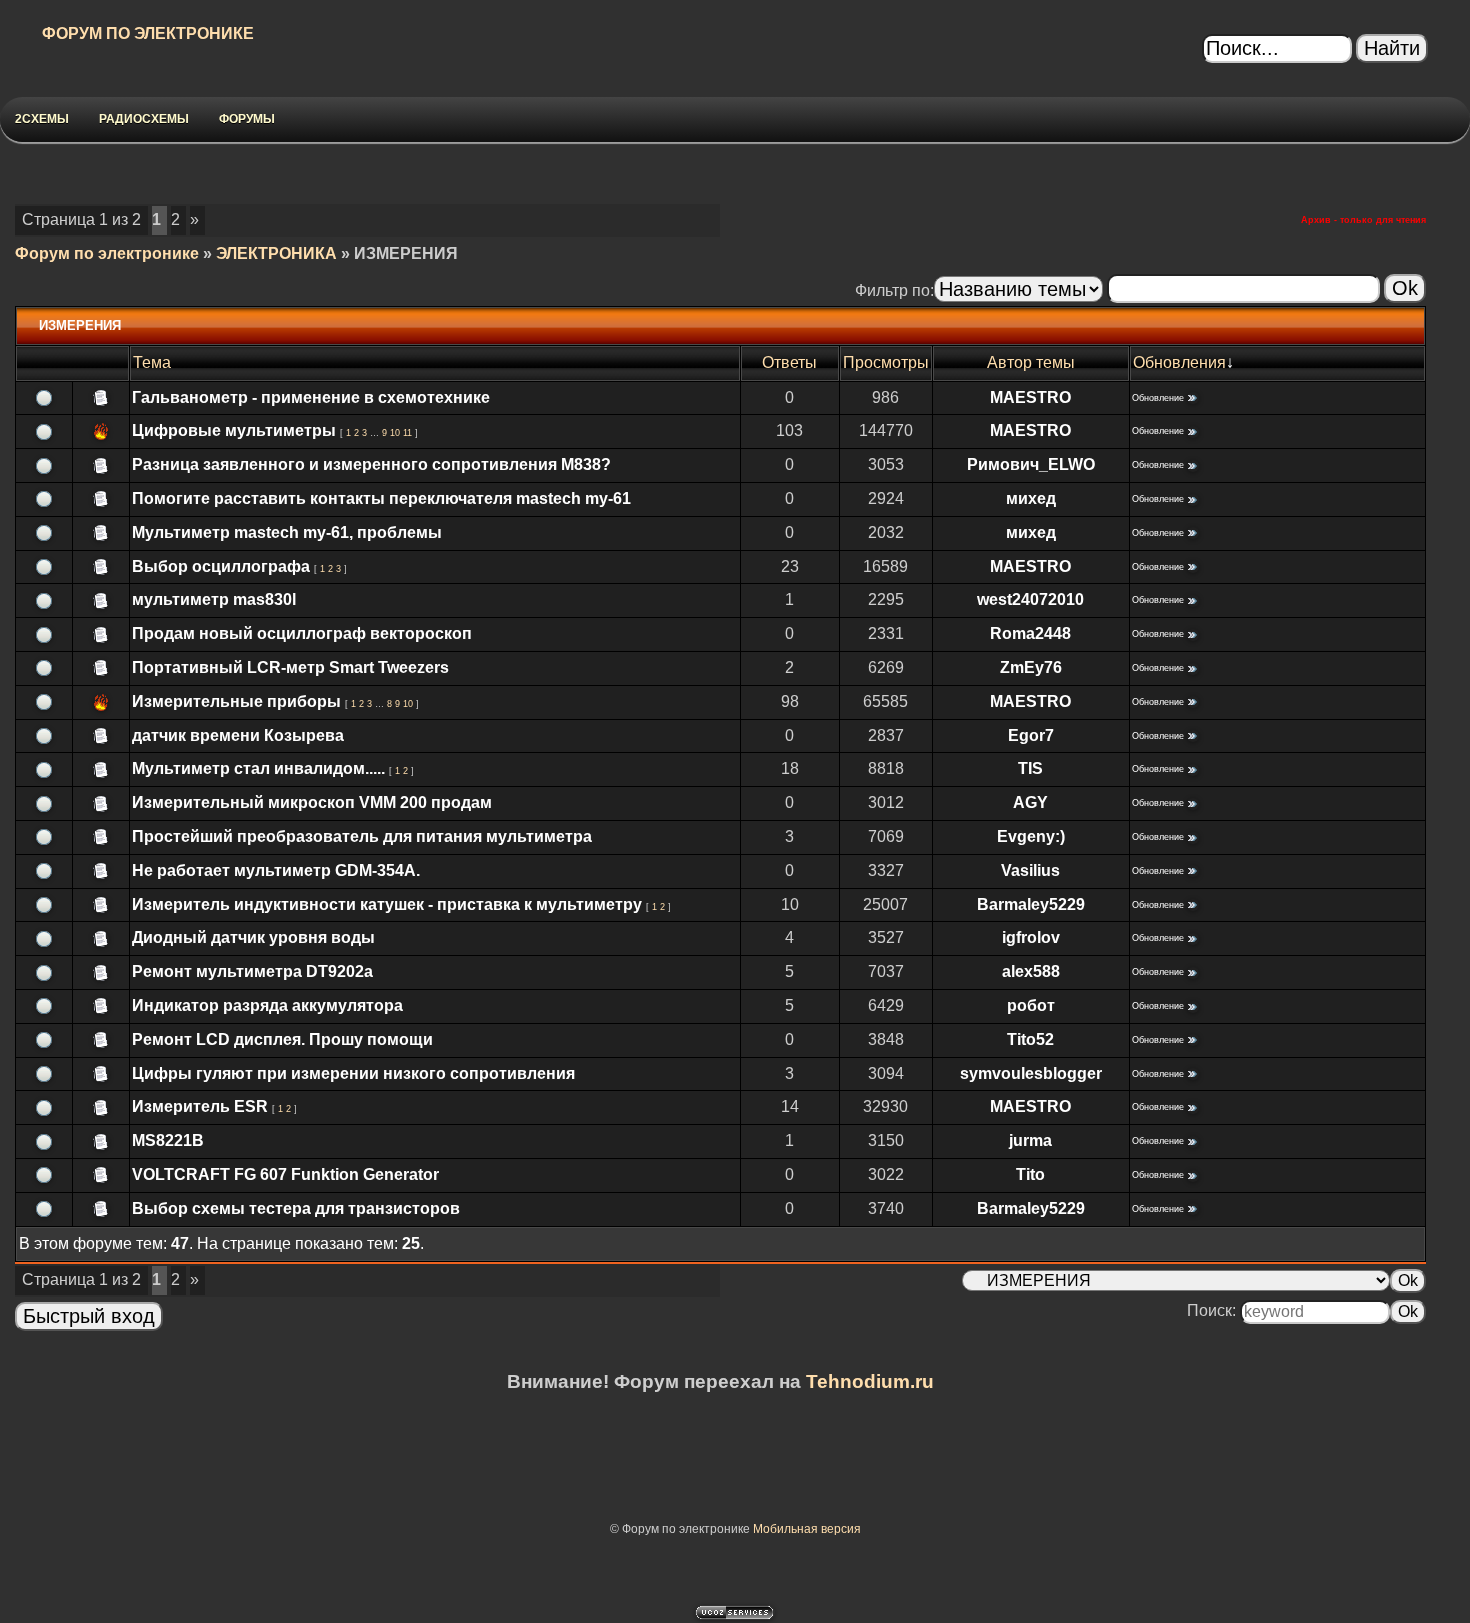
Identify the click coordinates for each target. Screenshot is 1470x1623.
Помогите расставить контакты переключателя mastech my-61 (381, 498)
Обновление (1158, 398)
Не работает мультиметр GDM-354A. (276, 870)
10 (395, 433)
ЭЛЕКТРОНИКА (276, 253)
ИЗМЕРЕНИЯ (406, 253)
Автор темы (1031, 362)
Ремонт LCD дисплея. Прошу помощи (282, 1039)
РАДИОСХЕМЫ (144, 119)
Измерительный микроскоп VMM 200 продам (312, 802)
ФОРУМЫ (247, 119)
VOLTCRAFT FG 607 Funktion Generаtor (285, 1174)
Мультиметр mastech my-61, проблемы (287, 532)
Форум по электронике (107, 253)
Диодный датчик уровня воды (253, 937)
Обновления (1179, 362)
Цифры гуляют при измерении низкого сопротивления (353, 1073)
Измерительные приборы (236, 701)
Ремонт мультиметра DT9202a (252, 971)
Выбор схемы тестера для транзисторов (296, 1208)
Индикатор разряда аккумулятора (267, 1005)
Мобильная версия (807, 1529)
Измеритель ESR (200, 1106)
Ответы (789, 362)
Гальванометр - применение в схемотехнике (311, 397)
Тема (152, 362)
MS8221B (168, 1140)
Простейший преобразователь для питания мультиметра (362, 836)
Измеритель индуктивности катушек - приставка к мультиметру (387, 904)
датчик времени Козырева (238, 735)
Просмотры (886, 362)
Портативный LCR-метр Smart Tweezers (290, 667)
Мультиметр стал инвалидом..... (258, 768)
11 (407, 433)
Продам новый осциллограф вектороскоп (302, 633)
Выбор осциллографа (221, 566)
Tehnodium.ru (870, 1381)
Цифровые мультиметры (234, 430)
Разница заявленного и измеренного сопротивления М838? (371, 464)
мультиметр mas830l (214, 599)
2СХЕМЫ (42, 119)
